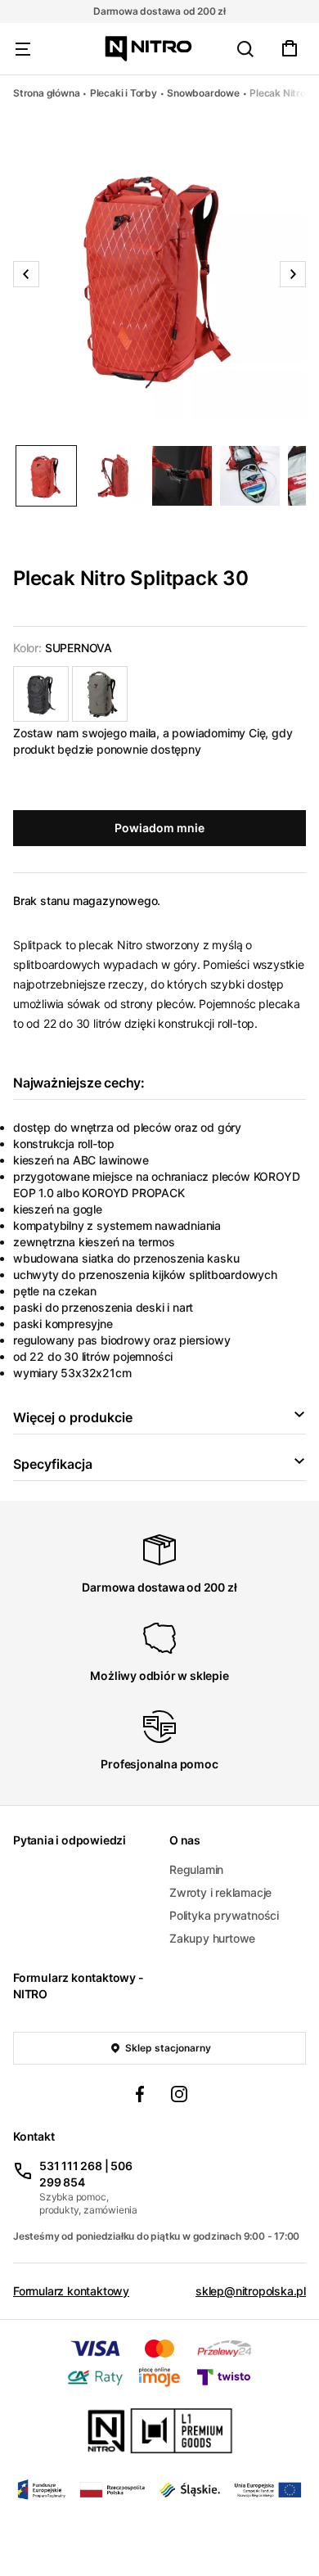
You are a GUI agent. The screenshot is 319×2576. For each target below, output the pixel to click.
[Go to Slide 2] (114, 476)
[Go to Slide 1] (46, 476)
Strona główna (46, 93)
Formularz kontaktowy (71, 2291)
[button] (159, 274)
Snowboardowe (203, 93)
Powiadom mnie (159, 828)
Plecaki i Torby (124, 93)
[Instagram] (179, 2096)
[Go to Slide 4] (250, 476)
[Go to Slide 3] (182, 476)
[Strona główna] (148, 49)
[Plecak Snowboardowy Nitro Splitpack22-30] (100, 694)
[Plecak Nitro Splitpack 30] (41, 694)
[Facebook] (140, 2096)
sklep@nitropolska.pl (251, 2291)
